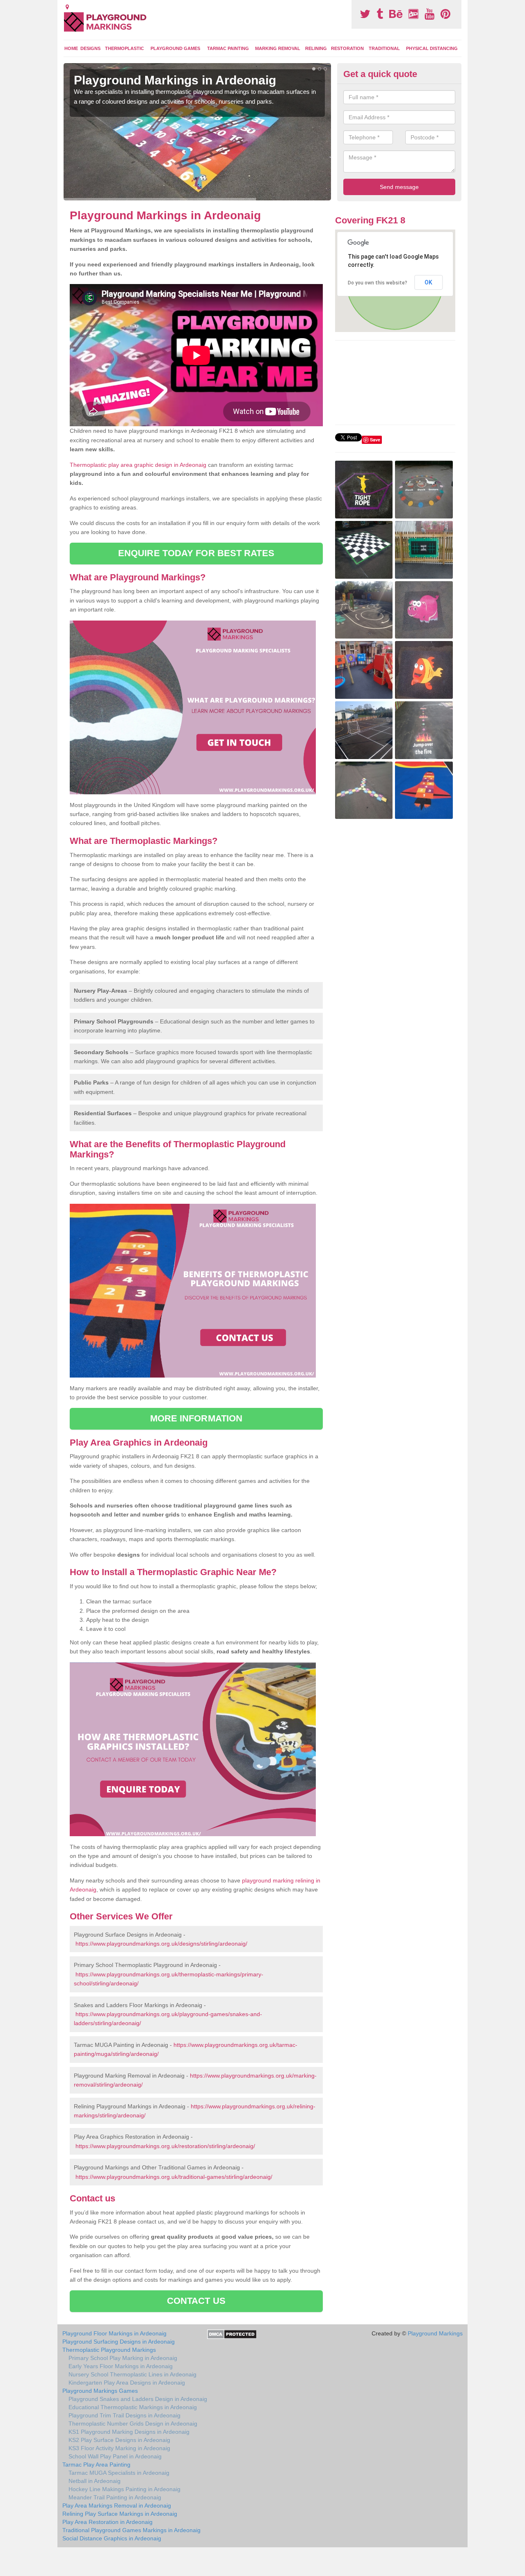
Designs (90, 48)
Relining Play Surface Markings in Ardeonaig (120, 2514)
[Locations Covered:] (67, 7)
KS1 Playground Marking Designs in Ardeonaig (129, 2432)
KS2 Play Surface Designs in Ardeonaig (119, 2440)
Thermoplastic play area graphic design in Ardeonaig (138, 465)
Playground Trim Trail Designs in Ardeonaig (124, 2415)
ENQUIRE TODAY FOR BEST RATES (196, 553)
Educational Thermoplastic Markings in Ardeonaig (133, 2407)
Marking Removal (278, 48)
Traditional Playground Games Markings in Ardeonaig (131, 2530)
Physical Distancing (432, 48)
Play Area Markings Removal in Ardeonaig (117, 2506)
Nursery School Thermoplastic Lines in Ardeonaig (132, 2374)
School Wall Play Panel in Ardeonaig (115, 2456)
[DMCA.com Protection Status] (232, 2334)
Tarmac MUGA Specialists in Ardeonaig (119, 2473)
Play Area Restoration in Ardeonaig (107, 2522)
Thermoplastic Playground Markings (109, 2350)
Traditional (384, 48)
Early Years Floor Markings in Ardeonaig (121, 2366)
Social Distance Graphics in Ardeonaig (112, 2538)
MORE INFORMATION (196, 1418)
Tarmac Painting (228, 48)
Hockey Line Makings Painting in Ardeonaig (124, 2489)
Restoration (347, 48)
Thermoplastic (124, 48)
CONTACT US (196, 2301)
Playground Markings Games (100, 2391)
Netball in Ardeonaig (95, 2481)
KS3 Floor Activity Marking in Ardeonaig (119, 2448)
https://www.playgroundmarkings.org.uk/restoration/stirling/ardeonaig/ (165, 2146)
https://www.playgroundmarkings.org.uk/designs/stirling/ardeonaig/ (161, 1944)
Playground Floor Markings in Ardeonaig (114, 2333)
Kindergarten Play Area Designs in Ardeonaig (127, 2383)
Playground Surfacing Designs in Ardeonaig (119, 2342)
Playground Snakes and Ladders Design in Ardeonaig (138, 2399)
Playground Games (175, 48)
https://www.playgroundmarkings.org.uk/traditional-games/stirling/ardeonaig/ (174, 2177)
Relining (316, 48)
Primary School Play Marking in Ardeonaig (123, 2358)
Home (71, 48)
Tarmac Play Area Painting (96, 2465)
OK (428, 282)
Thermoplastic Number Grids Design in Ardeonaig (133, 2424)
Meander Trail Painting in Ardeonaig (115, 2497)
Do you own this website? (378, 283)
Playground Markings (435, 2333)
